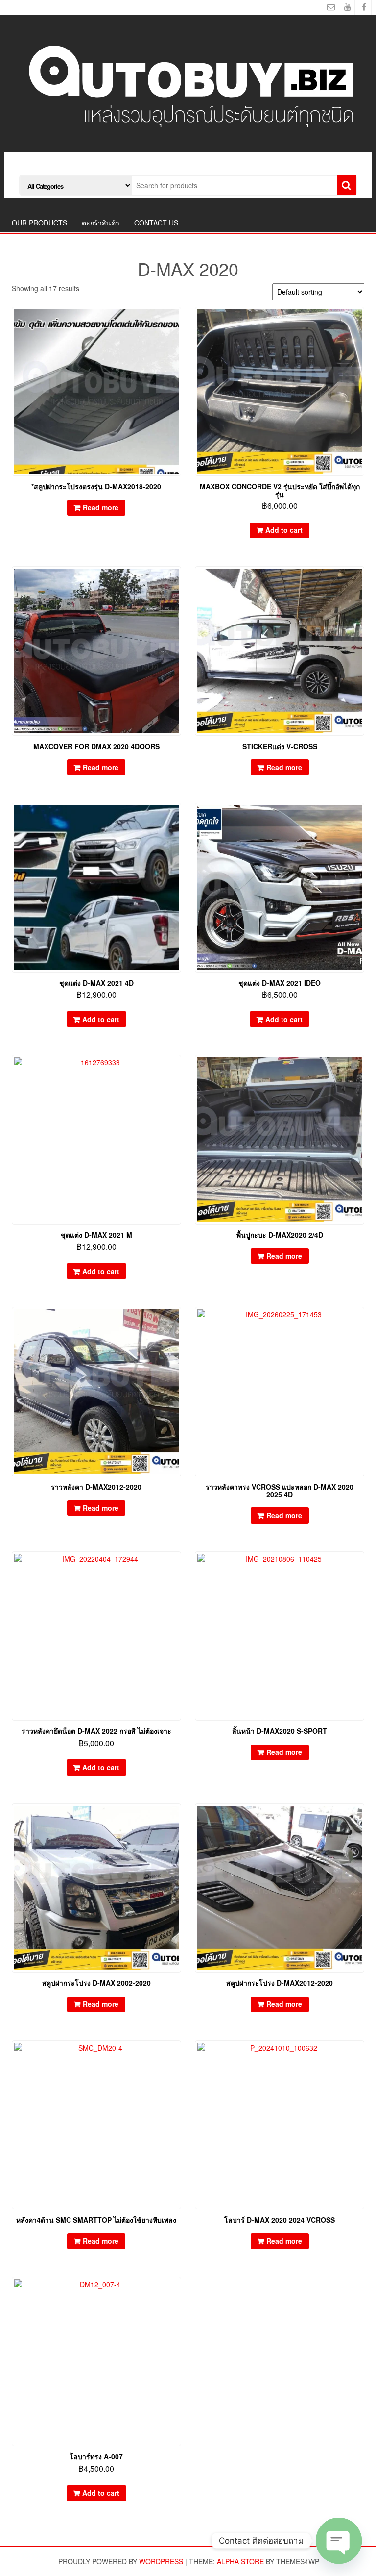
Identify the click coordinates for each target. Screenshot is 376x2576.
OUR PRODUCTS (39, 223)
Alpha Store (240, 2561)
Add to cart (284, 530)
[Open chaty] (339, 2541)
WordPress (161, 2561)
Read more (101, 507)
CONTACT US (156, 223)
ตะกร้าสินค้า (101, 223)
